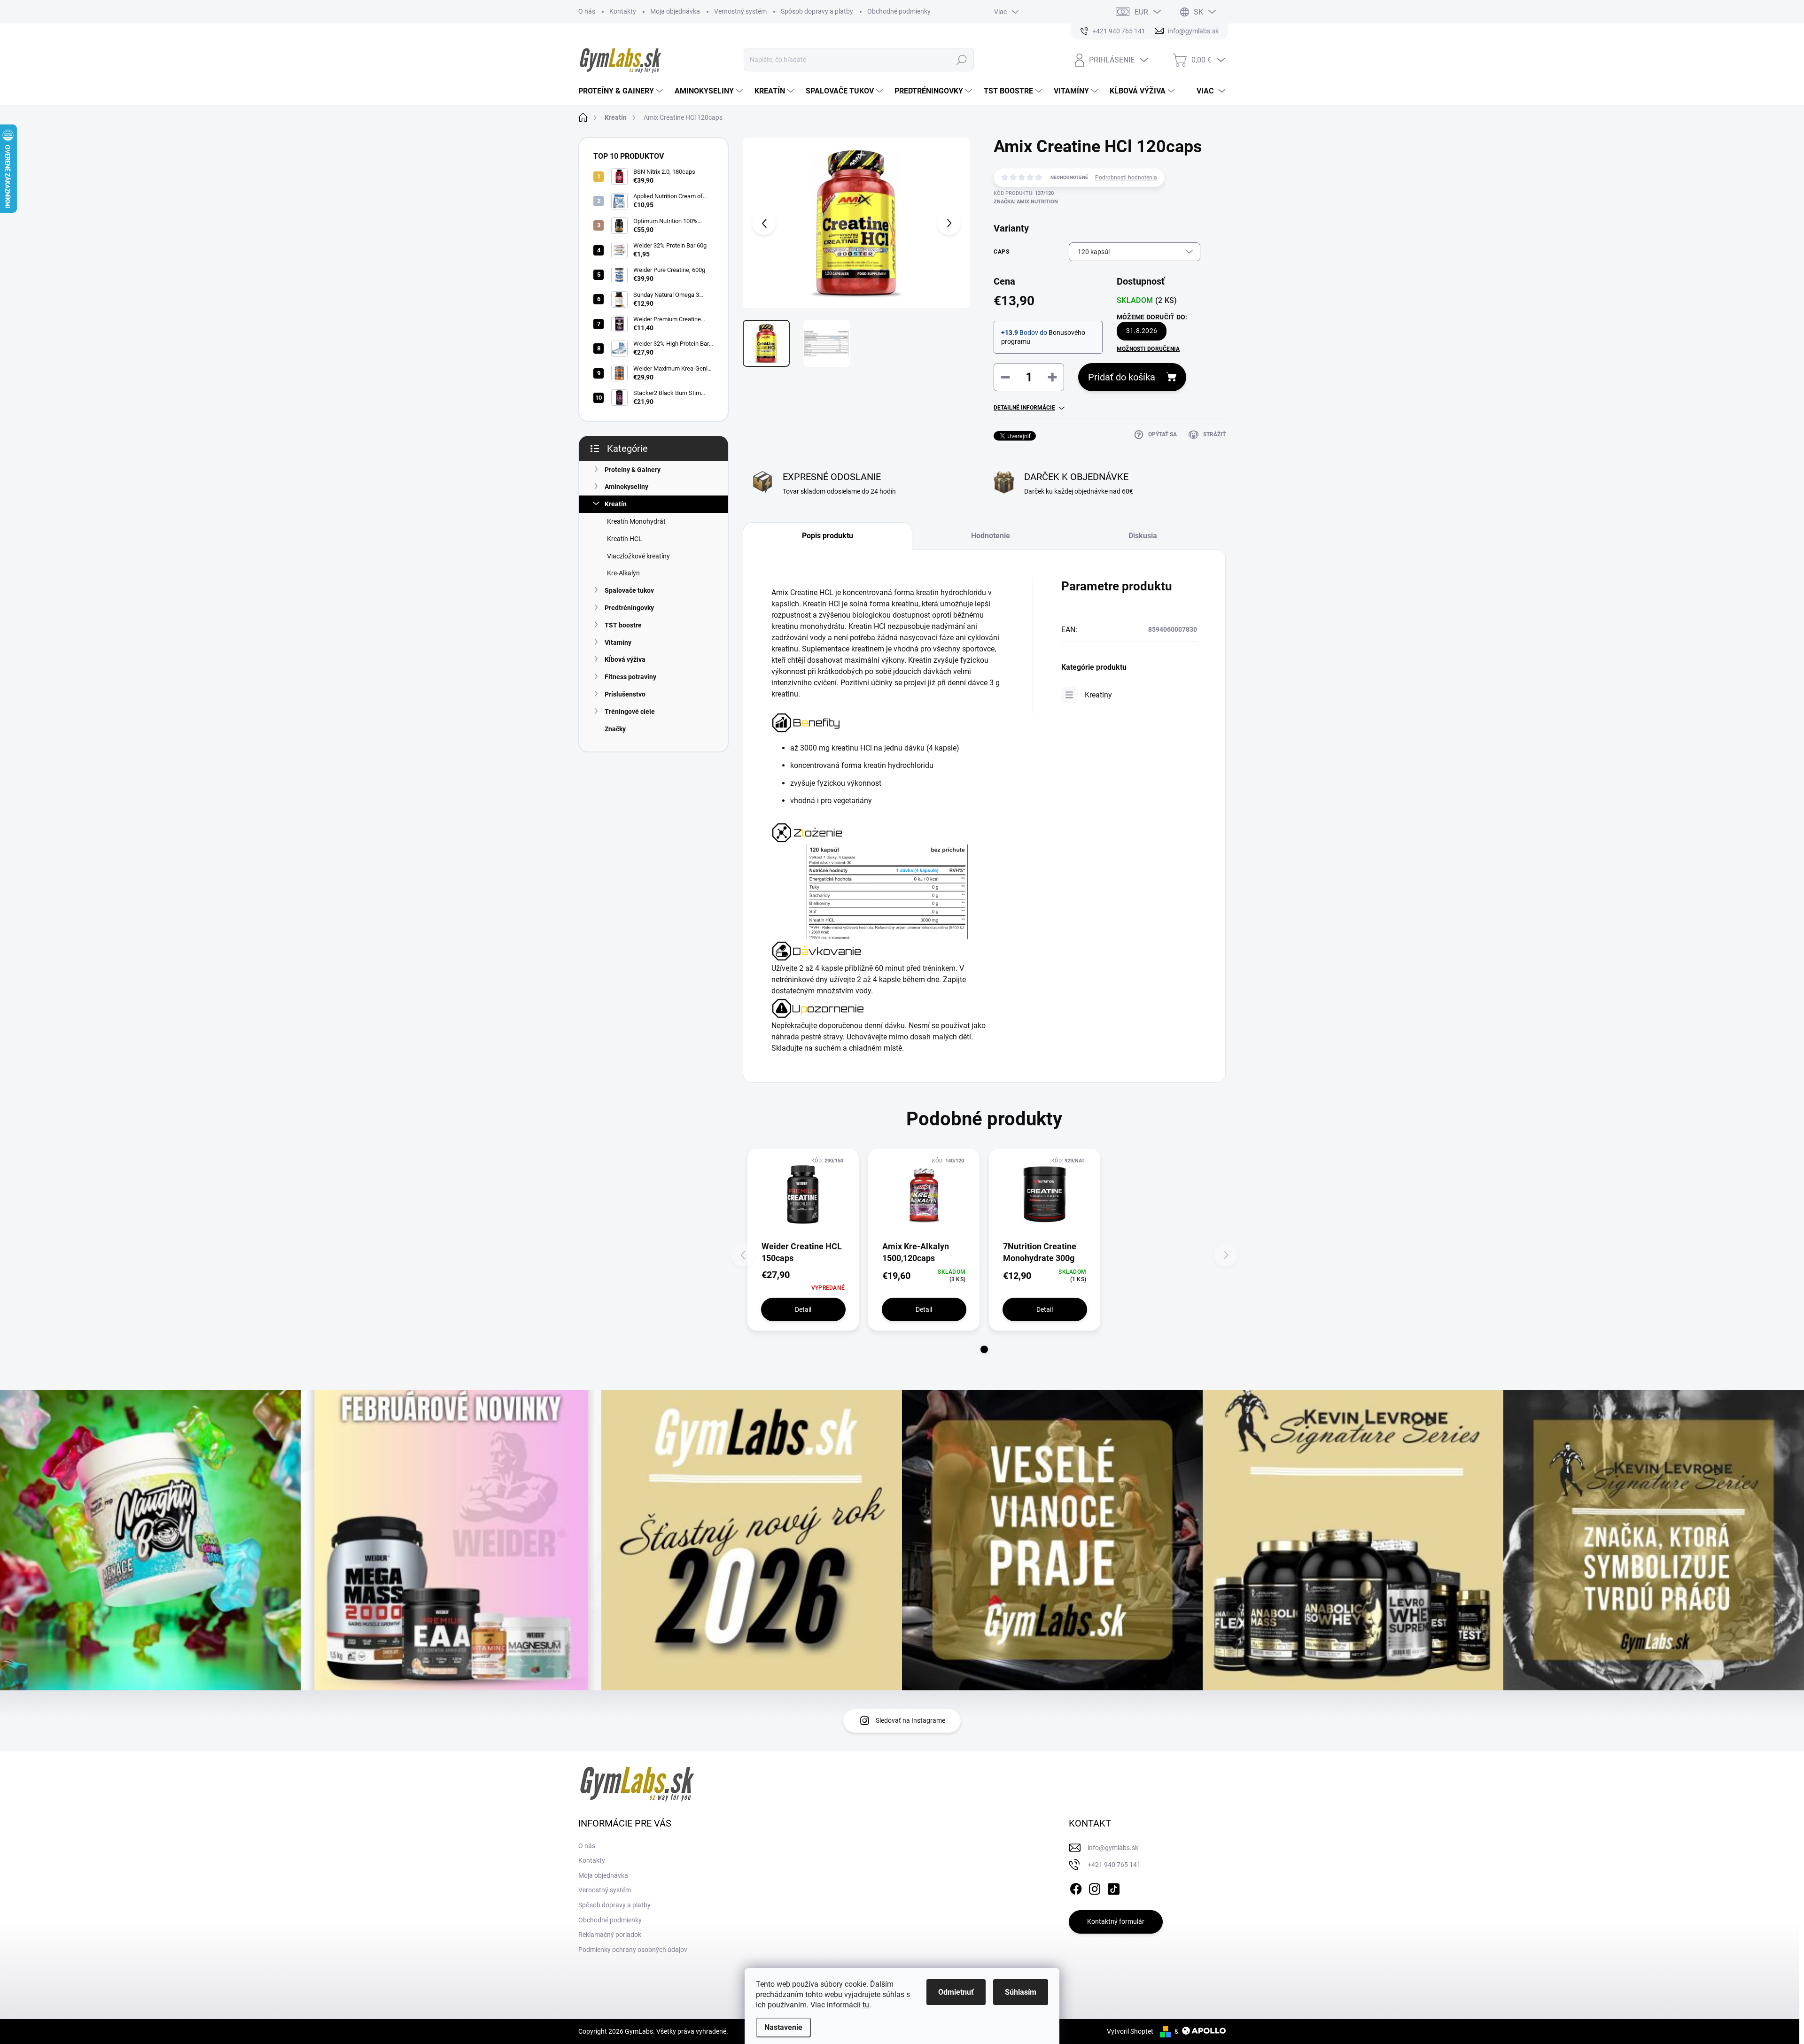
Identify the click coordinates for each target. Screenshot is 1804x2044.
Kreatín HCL (625, 539)
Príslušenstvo (625, 694)
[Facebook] (1076, 1887)
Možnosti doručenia (1148, 349)
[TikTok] (1113, 1887)
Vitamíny (618, 643)
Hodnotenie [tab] (991, 536)
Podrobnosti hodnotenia (1126, 178)
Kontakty (623, 11)
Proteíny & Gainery (633, 470)
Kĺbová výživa (625, 659)
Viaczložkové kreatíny (638, 556)
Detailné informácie (1024, 408)
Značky (615, 729)
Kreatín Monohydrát (636, 521)
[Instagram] (1095, 1887)
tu (866, 2005)
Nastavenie (783, 2027)
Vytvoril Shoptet (1130, 2031)
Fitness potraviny (630, 677)
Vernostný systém (740, 11)
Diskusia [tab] (1143, 536)
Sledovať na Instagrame (910, 1720)
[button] (984, 1349)
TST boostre (623, 625)
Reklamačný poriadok (610, 1935)
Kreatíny (1098, 695)
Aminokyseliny (626, 487)
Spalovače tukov (629, 590)
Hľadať (962, 60)
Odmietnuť (956, 1992)
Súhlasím (1021, 1992)
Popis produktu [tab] (828, 536)
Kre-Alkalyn (623, 573)
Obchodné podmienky (899, 11)
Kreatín (616, 504)
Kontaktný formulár (1116, 1921)
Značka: (1026, 202)
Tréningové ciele (630, 712)
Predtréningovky (629, 608)
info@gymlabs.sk (1113, 1848)
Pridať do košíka (1122, 377)
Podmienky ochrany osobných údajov (633, 1950)
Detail (803, 1309)
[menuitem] (622, 91)
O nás (587, 11)
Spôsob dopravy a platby (817, 11)
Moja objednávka (675, 11)
